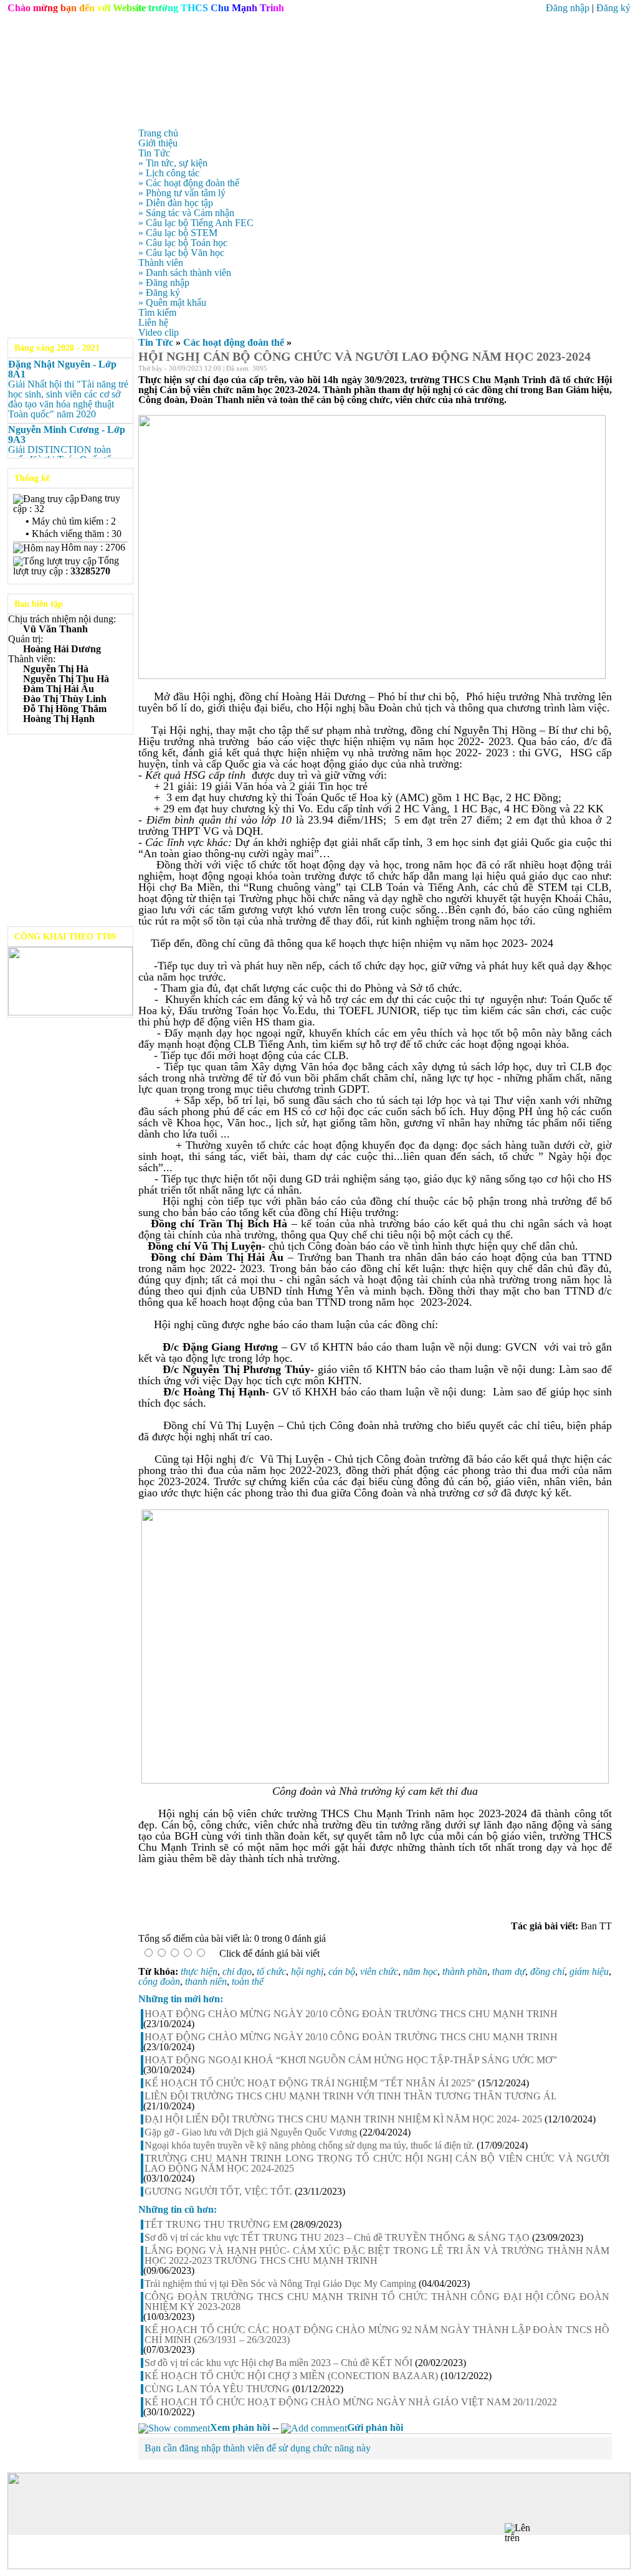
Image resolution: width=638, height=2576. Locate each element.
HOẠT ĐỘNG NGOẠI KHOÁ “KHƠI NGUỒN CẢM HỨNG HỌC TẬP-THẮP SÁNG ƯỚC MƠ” (351, 2060)
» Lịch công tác (169, 173)
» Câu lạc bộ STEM (178, 233)
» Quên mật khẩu (172, 302)
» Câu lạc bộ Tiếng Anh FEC (196, 223)
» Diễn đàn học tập (176, 203)
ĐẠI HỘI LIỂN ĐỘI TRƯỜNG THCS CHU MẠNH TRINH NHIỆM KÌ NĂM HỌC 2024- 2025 (343, 2119)
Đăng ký (613, 8)
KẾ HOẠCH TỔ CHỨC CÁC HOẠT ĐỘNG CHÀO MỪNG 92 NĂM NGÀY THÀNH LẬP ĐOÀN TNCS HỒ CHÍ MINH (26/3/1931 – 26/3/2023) (377, 2335)
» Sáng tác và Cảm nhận (186, 213)
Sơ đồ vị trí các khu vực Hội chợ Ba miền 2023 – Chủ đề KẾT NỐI (279, 2363)
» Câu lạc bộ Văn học (181, 253)
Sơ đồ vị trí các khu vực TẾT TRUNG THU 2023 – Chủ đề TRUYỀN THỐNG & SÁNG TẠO (337, 2238)
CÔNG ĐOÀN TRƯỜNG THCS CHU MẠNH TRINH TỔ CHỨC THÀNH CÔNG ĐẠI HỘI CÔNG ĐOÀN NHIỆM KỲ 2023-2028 (377, 2302)
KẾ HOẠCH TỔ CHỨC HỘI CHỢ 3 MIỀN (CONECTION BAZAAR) (291, 2376)
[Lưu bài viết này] (607, 370)
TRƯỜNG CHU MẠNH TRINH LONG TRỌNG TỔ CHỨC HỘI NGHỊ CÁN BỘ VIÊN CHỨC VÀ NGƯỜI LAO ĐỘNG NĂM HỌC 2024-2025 (377, 2164)
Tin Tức (156, 342)
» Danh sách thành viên (185, 273)
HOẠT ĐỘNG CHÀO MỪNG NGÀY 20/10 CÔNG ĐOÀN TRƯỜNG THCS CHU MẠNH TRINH (351, 2014)
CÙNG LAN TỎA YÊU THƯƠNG (217, 2389)
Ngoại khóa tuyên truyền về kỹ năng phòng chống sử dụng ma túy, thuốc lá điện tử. (309, 2146)
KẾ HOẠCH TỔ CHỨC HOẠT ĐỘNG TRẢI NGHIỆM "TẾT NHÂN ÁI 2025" (310, 2083)
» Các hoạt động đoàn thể (189, 183)
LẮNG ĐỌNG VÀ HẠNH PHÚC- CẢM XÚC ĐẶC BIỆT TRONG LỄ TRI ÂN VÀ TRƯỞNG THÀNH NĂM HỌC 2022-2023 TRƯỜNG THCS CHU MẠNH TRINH (377, 2256)
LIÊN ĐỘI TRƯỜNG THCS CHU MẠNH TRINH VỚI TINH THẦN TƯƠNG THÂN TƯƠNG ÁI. (350, 2096)
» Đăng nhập (164, 283)
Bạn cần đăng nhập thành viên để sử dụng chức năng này (258, 2448)
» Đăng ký (159, 292)
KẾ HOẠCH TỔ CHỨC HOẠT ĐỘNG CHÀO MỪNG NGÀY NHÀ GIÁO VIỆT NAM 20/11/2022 (351, 2402)
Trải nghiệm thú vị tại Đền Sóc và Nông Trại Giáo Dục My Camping (280, 2284)
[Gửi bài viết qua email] (574, 370)
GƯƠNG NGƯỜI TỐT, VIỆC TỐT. (218, 2192)
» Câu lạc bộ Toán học (183, 243)
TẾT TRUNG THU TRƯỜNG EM (216, 2225)
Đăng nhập (568, 8)
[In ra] (591, 370)
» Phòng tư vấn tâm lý (182, 193)
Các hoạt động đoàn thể (234, 342)
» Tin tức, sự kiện (173, 163)
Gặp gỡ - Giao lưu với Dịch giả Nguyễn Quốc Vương (251, 2132)
